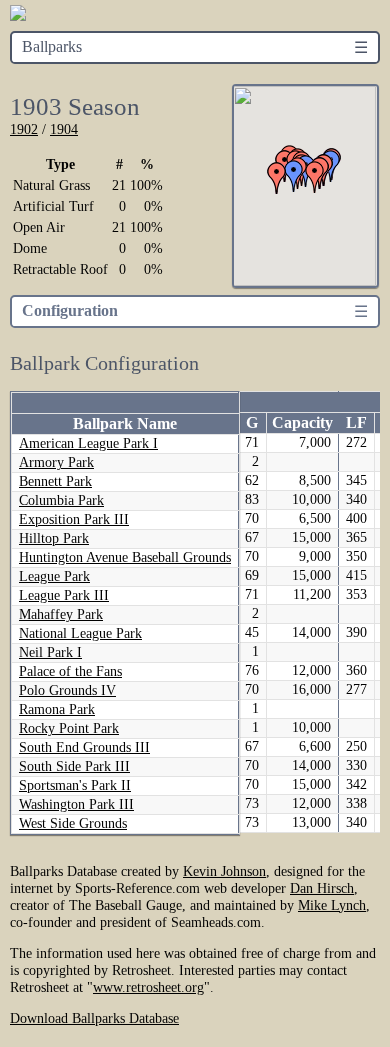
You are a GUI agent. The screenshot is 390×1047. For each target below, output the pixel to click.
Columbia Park (61, 500)
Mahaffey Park (61, 614)
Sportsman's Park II (75, 785)
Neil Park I (50, 652)
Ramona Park (57, 709)
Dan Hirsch (322, 888)
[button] (277, 178)
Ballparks (52, 46)
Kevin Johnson (224, 871)
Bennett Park (55, 481)
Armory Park (56, 462)
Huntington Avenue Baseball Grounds (125, 557)
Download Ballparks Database (94, 1018)
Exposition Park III (74, 519)
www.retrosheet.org (148, 987)
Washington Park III (76, 804)
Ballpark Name (125, 423)
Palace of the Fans (70, 671)
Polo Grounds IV (67, 690)
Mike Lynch (332, 905)
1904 (64, 129)
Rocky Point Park (69, 728)
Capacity (302, 422)
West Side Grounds (73, 823)
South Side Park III (74, 766)
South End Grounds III (84, 747)
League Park (54, 576)
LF (356, 422)
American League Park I (88, 443)
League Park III (64, 595)
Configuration (70, 310)
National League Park (80, 633)
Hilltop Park (54, 538)
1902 (24, 129)
